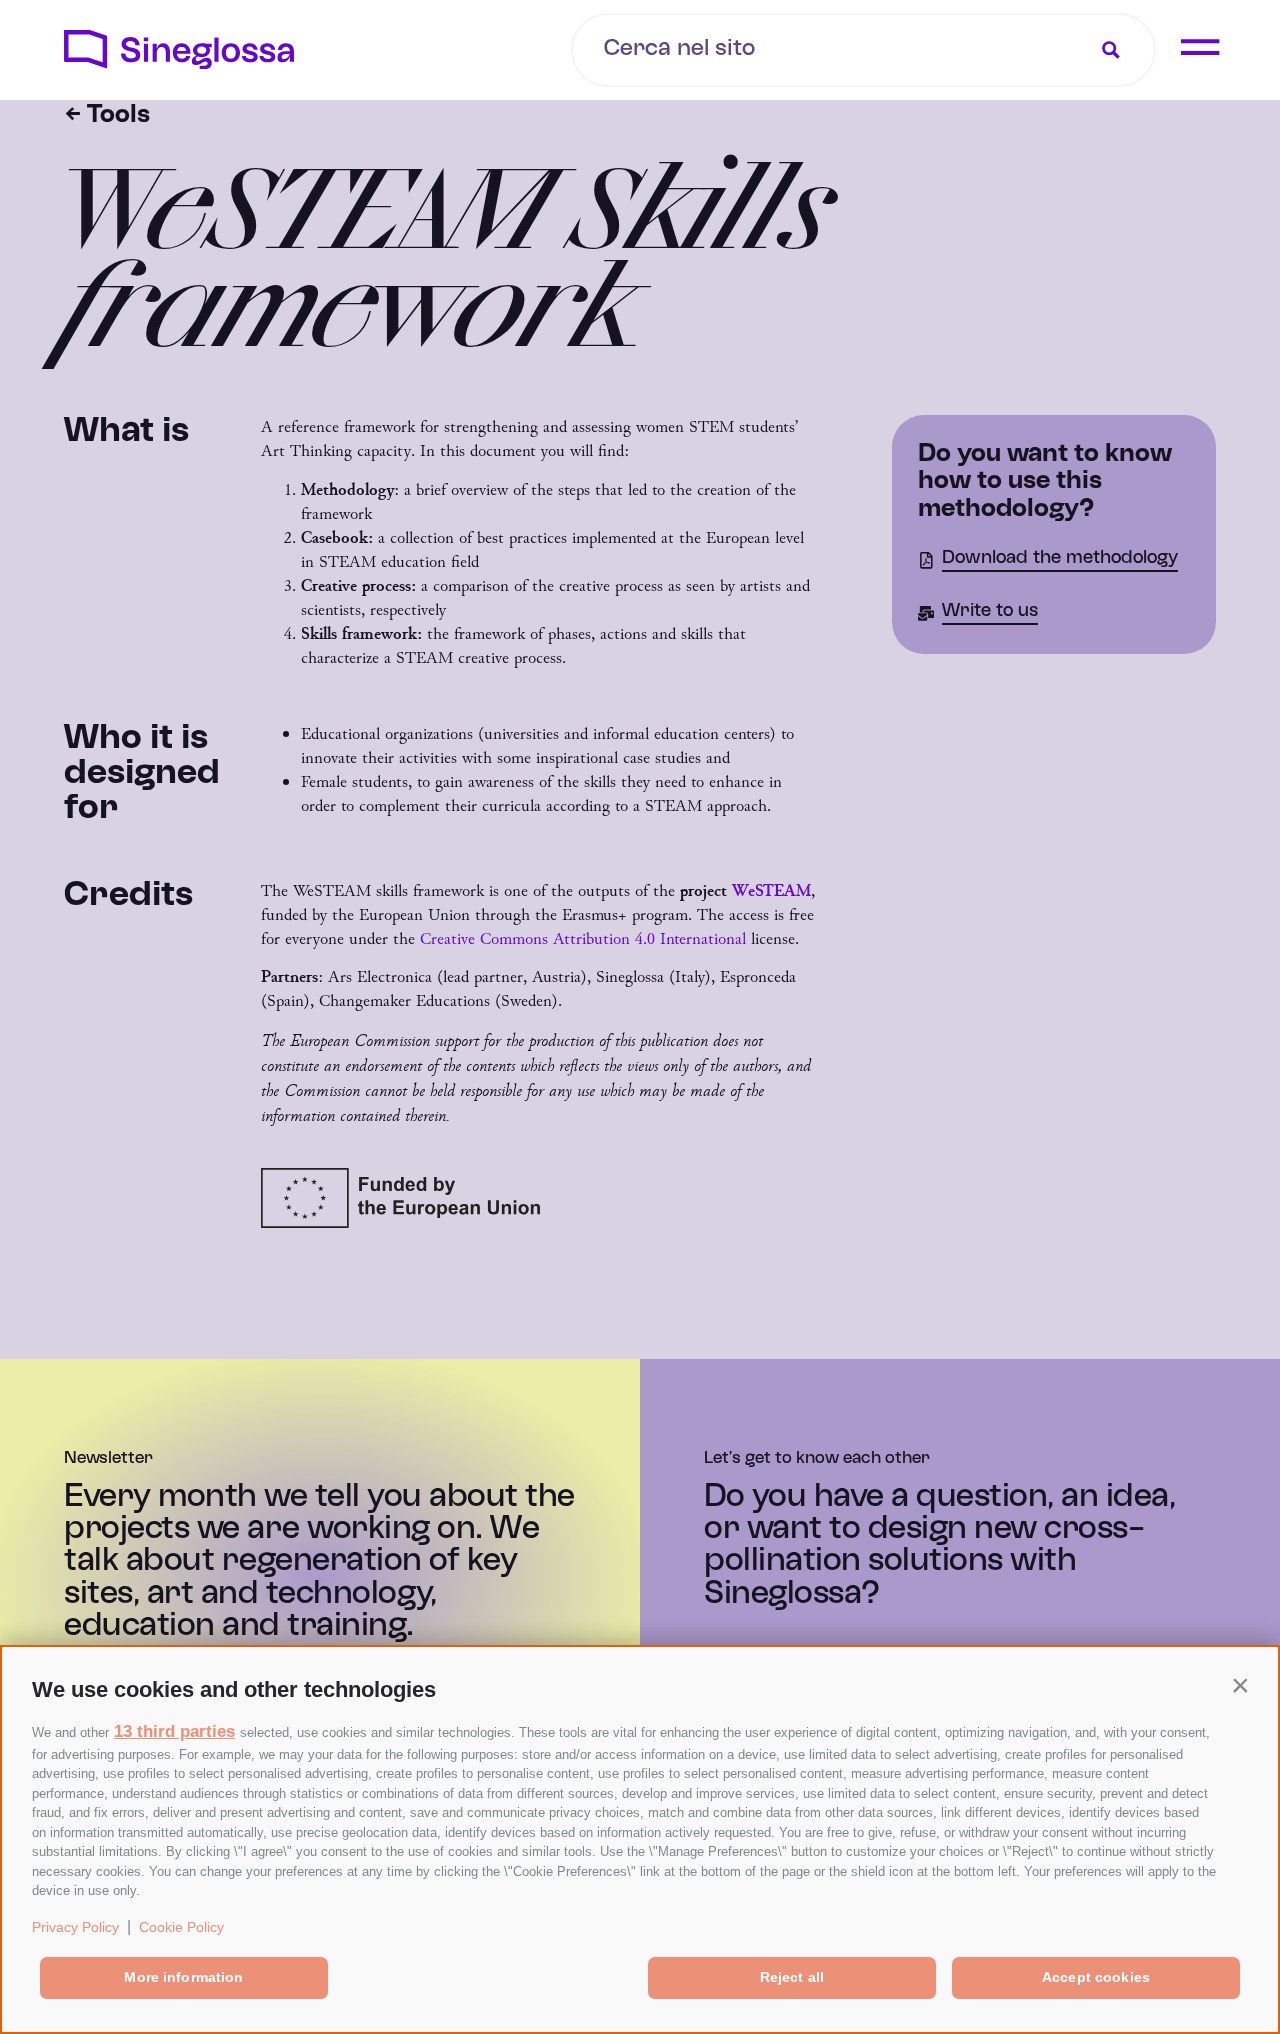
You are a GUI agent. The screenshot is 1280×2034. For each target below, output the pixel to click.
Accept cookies (1096, 1977)
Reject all (792, 1977)
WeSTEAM (771, 890)
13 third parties (174, 1731)
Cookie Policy (181, 1927)
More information (183, 1977)
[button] (1240, 1685)
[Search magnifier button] (1111, 50)
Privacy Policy (75, 1927)
